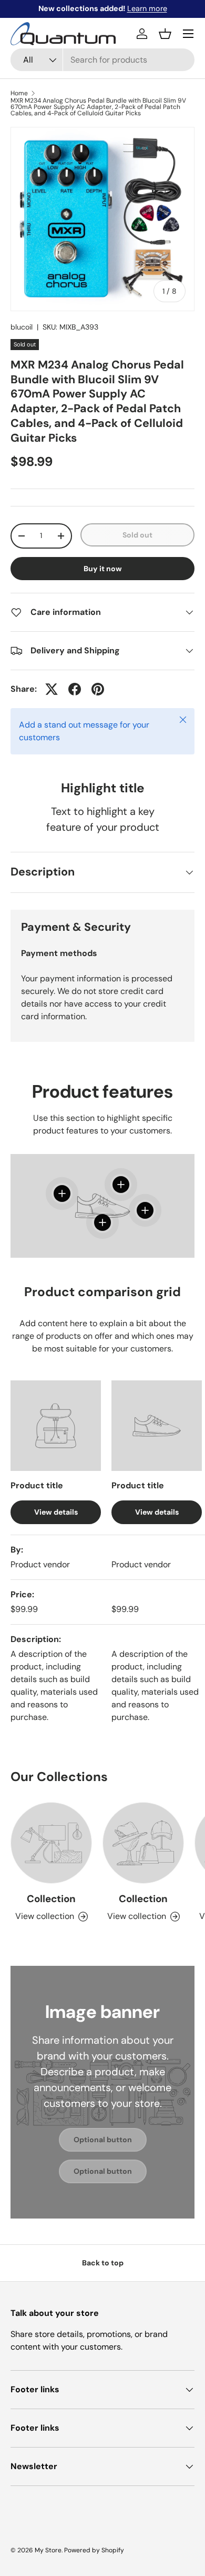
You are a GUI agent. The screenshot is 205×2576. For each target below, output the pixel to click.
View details (56, 1512)
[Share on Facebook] (75, 689)
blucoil (22, 327)
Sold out (137, 535)
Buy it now (103, 569)
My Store (48, 2550)
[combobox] (102, 60)
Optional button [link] (103, 2140)
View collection (45, 1916)
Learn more (147, 8)
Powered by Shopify (94, 2550)
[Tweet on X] (52, 689)
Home (19, 93)
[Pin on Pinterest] (98, 689)
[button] (165, 34)
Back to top (103, 2263)
